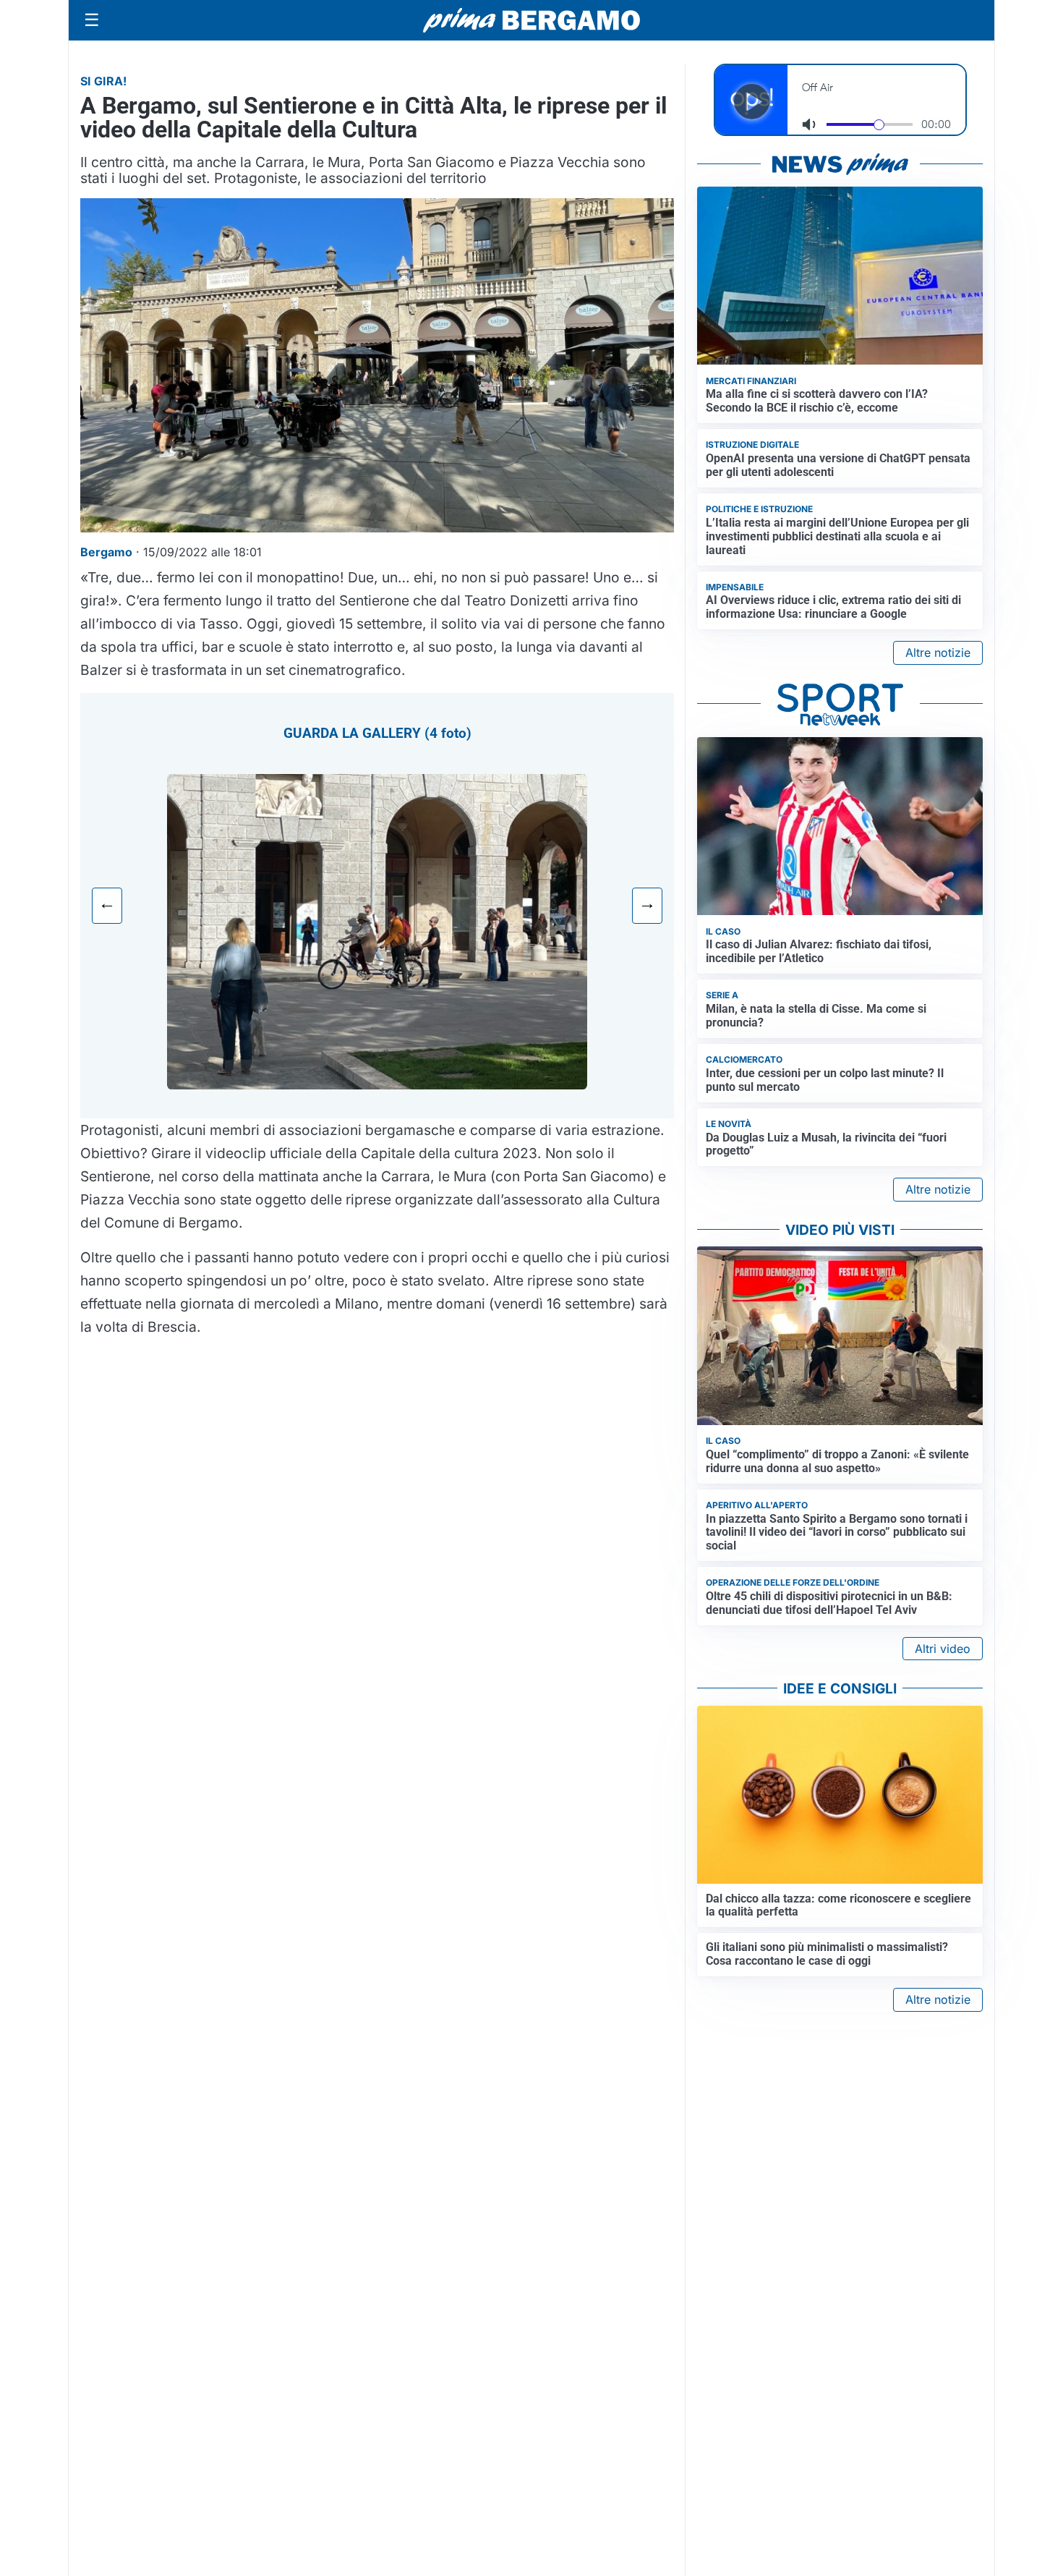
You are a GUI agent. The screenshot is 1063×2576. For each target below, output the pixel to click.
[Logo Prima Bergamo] (531, 21)
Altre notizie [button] (938, 652)
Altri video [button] (943, 1649)
